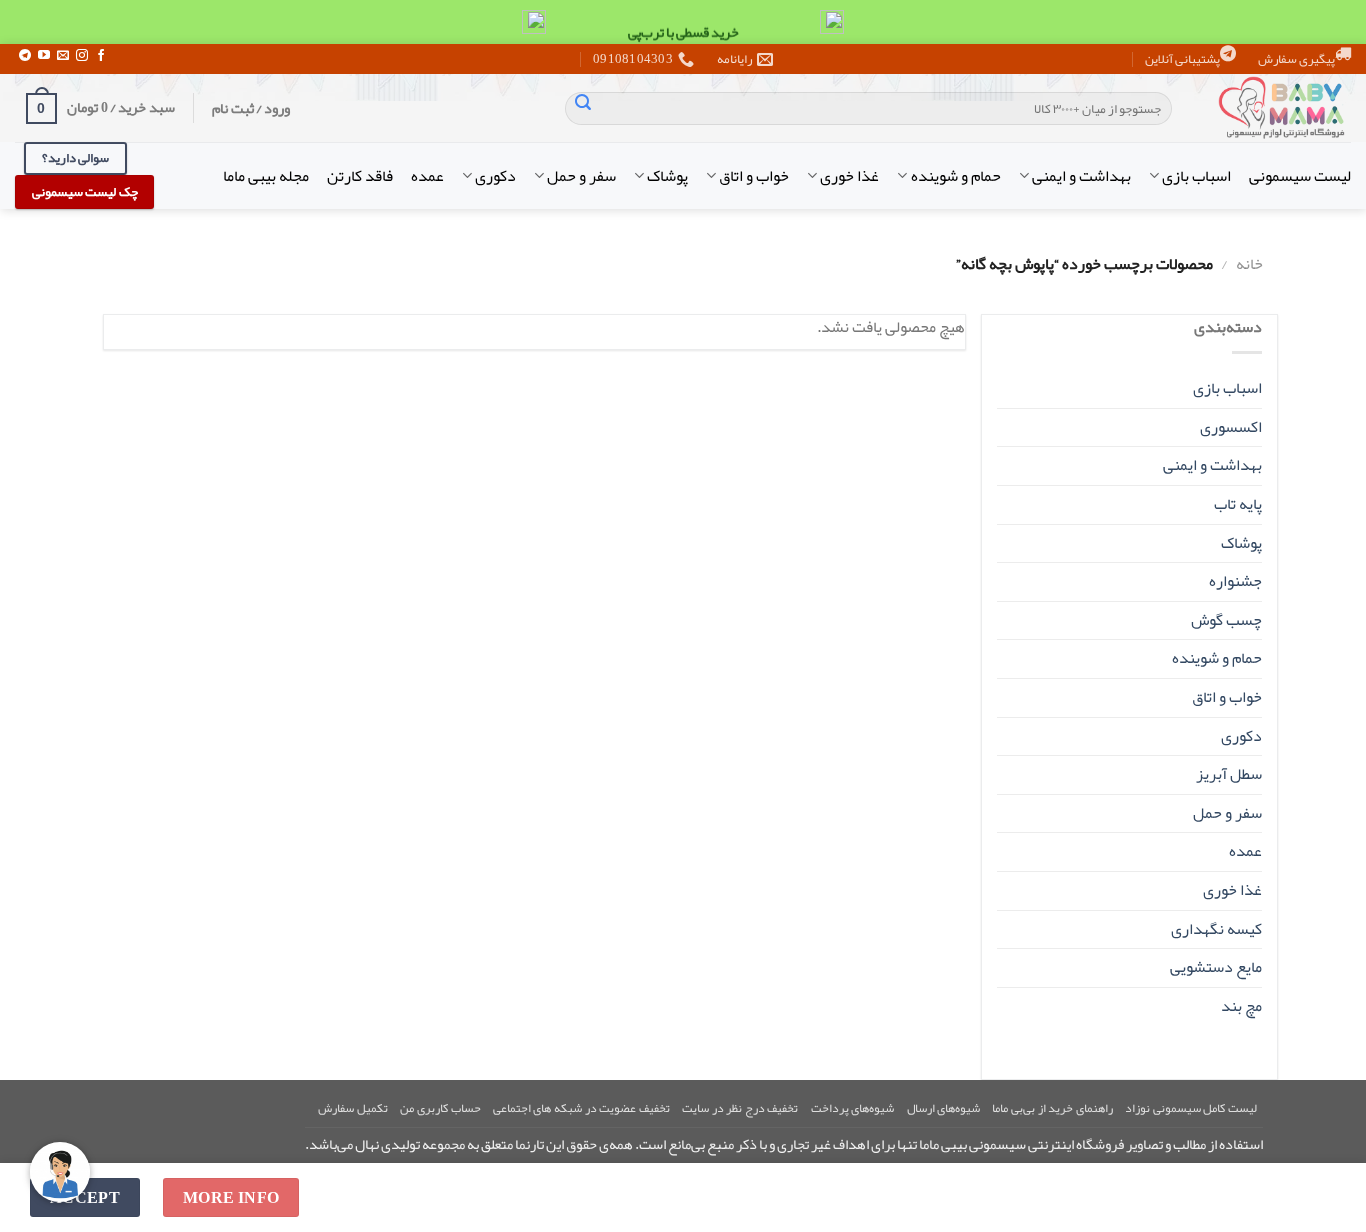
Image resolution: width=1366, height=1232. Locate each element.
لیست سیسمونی (1300, 176)
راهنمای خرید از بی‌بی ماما (1052, 1108)
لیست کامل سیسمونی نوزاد (1191, 1108)
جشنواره (1235, 581)
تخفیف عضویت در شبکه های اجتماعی (581, 1108)
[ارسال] (583, 109)
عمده (427, 176)
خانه (1249, 264)
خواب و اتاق (754, 176)
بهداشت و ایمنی (1081, 176)
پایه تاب (1238, 504)
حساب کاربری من (440, 1108)
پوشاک (667, 176)
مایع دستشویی (1216, 967)
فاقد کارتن (360, 176)
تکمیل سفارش (353, 1108)
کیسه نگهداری (1216, 929)
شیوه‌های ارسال (944, 1108)
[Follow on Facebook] (101, 56)
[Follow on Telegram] (25, 56)
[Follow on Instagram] (82, 56)
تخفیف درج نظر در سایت (740, 1108)
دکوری (495, 176)
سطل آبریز (1229, 774)
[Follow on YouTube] (44, 56)
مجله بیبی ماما (266, 176)
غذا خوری (849, 176)
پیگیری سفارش (1296, 59)
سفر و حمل (581, 176)
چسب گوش (1226, 620)
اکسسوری (1231, 427)
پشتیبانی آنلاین (1182, 59)
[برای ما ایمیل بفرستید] (63, 56)
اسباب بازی (1196, 176)
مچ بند (1241, 1006)
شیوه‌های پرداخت (853, 1108)
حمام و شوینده (955, 176)
